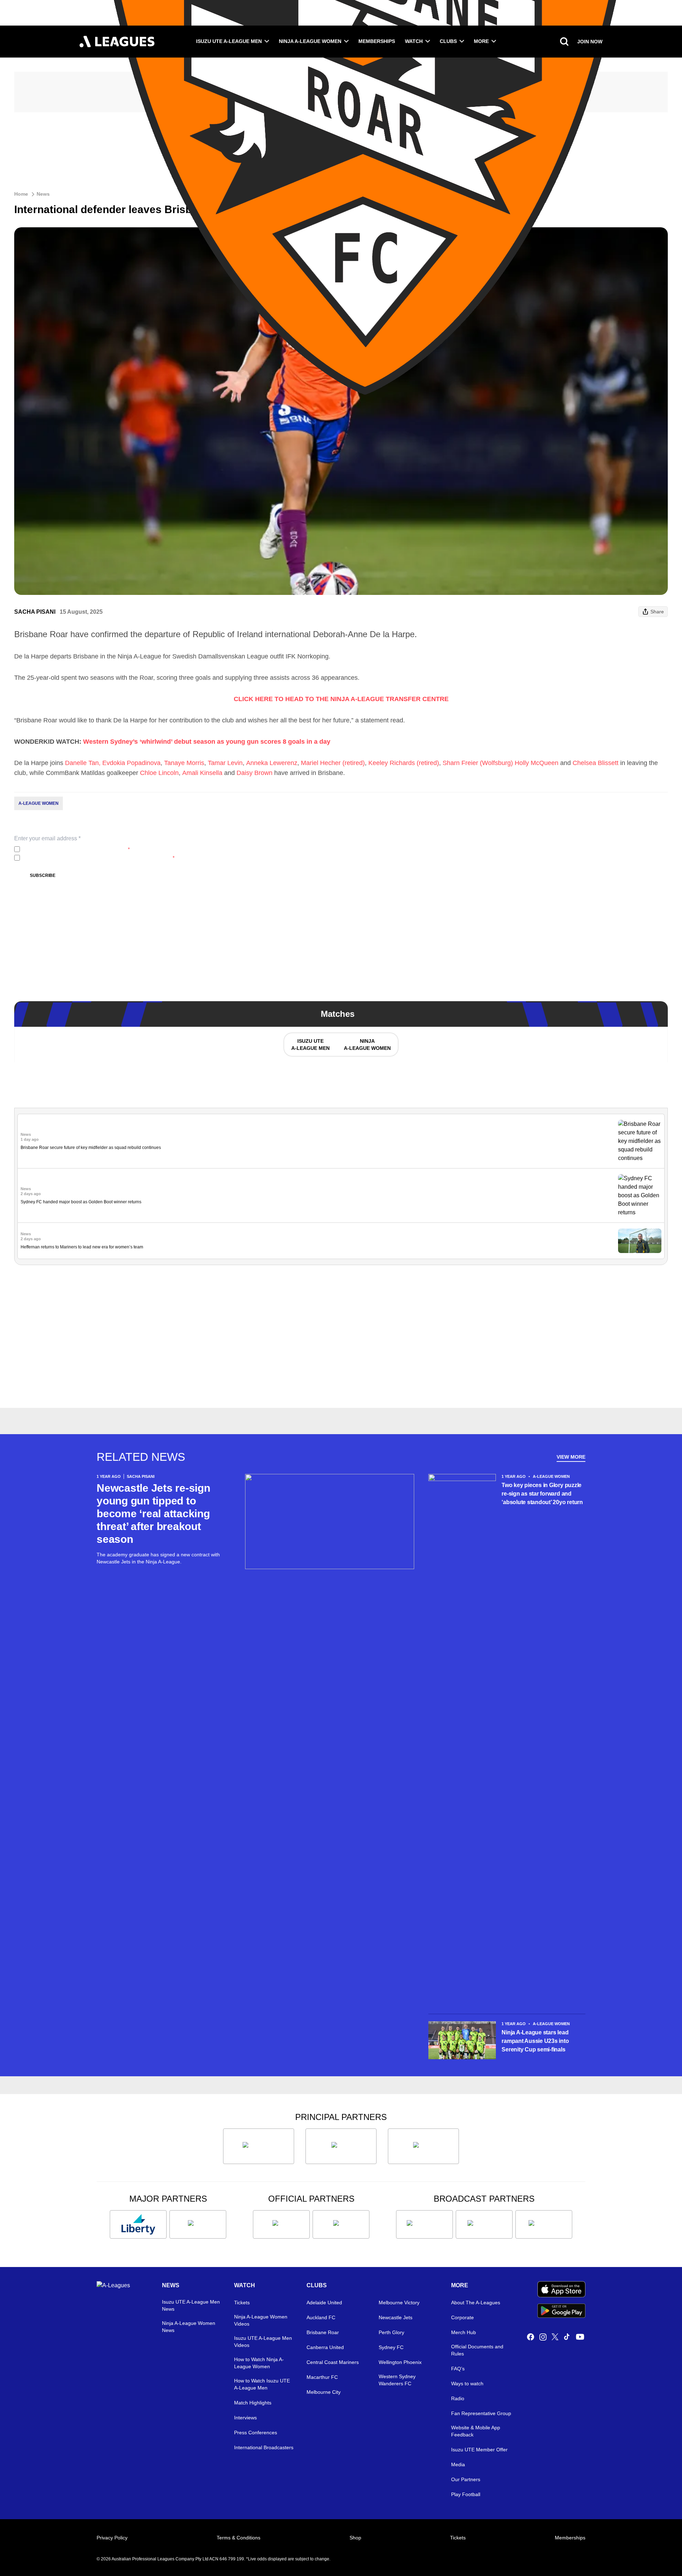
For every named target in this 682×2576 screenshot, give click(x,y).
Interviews (245, 2418)
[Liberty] (138, 2224)
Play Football (466, 2494)
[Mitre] (281, 2224)
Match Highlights (253, 2403)
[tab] (310, 1045)
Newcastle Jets (396, 2317)
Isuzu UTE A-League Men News (191, 2305)
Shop (355, 2538)
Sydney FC (391, 2347)
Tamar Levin (225, 763)
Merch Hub (464, 2332)
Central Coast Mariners (333, 2362)
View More (571, 1457)
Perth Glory (391, 2332)
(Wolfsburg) (496, 763)
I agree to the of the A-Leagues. (76, 849)
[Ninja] (341, 2146)
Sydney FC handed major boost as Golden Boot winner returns (81, 1202)
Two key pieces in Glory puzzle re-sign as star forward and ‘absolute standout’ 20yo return (542, 1494)
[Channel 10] (424, 2224)
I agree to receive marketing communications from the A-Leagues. (99, 858)
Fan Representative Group (481, 2413)
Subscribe (43, 875)
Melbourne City (324, 2392)
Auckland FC (321, 2317)
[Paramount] (484, 2224)
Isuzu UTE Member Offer (479, 2450)
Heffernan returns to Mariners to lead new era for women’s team (82, 1247)
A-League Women (39, 803)
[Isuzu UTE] (259, 2146)
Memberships (377, 41)
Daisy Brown (255, 773)
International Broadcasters (264, 2447)
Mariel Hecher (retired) (333, 763)
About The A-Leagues (476, 2303)
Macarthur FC (322, 2377)
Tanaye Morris (184, 763)
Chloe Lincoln (159, 773)
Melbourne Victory (399, 2303)
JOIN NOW (590, 42)
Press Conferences (256, 2433)
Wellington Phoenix (400, 2362)
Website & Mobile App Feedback (476, 2431)
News (43, 194)
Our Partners (466, 2479)
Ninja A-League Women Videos (261, 2320)
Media (458, 2464)
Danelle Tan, (83, 763)
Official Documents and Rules (477, 2350)
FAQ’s (458, 2369)
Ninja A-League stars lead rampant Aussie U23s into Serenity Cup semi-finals (535, 2041)
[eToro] (198, 2224)
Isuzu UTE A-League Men (229, 41)
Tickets (242, 2303)
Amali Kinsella (202, 773)
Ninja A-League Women (310, 41)
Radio (458, 2398)
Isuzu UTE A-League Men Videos (263, 2342)
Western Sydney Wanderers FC (397, 2380)
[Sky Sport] (544, 2224)
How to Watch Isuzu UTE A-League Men (262, 2384)
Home (21, 194)
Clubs (448, 41)
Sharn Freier (460, 763)
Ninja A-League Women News (189, 2327)
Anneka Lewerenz (272, 763)
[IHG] (341, 2224)
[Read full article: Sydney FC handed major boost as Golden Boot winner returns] (640, 1195)
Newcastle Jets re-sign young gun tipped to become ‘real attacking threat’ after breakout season (153, 1514)
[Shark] (423, 2146)
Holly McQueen (537, 763)
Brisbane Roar (323, 2332)
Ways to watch (467, 2384)
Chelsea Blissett (596, 763)
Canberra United (325, 2347)
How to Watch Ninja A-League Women (259, 2363)
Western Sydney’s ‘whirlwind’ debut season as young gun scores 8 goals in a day (207, 742)
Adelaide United (324, 2303)
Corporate (462, 2317)
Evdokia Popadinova (131, 763)
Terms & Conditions (239, 2538)
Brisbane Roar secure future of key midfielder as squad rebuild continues (91, 1148)
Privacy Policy (70, 849)
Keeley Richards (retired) (404, 763)
